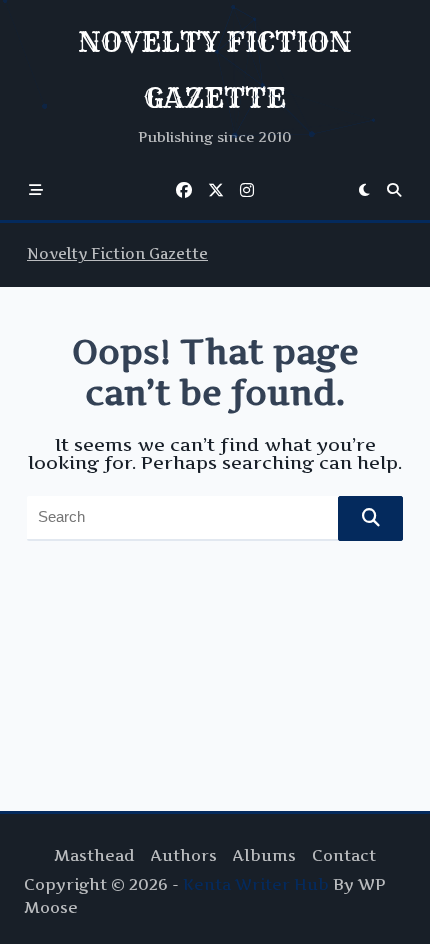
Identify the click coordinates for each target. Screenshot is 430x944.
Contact (344, 855)
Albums (264, 855)
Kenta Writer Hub (256, 884)
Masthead (94, 855)
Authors (184, 855)
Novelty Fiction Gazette (117, 254)
